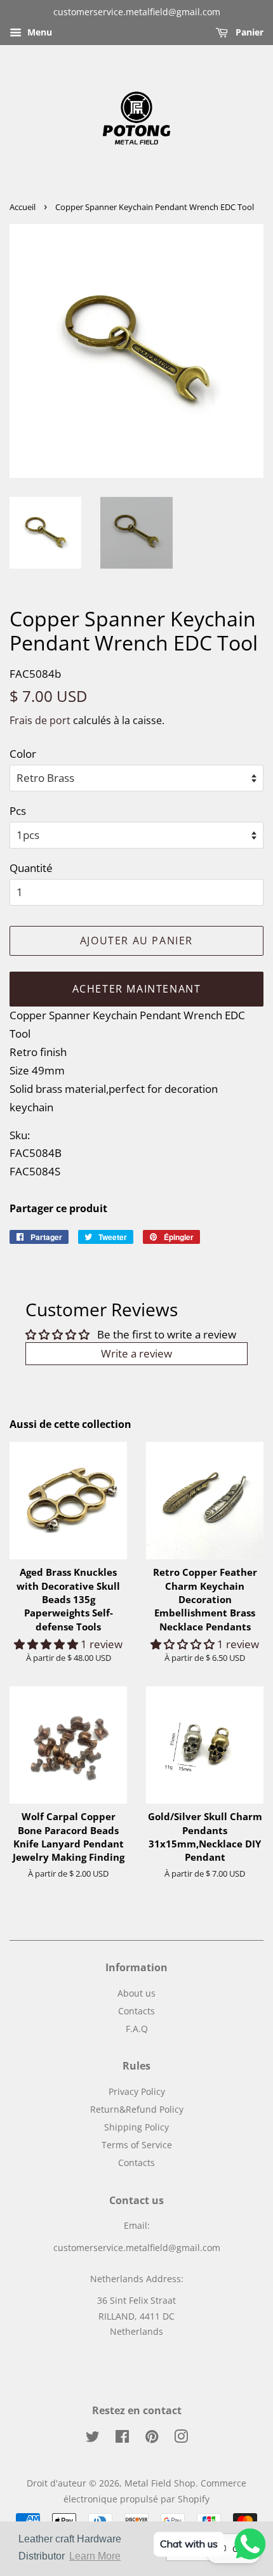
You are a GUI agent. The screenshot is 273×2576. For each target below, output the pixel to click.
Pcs (18, 811)
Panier (248, 32)
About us (136, 1993)
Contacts (136, 2011)
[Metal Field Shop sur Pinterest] (152, 2439)
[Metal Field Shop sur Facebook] (122, 2439)
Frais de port (40, 720)
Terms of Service (137, 2145)
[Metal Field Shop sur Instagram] (181, 2439)
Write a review (136, 1353)
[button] (47, 1644)
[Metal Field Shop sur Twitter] (93, 2439)
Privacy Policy (137, 2091)
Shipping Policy (136, 2127)
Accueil (23, 207)
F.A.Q (137, 2029)
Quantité (31, 868)
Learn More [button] (95, 2556)
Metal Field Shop (160, 2483)
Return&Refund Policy (137, 2109)
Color (23, 754)
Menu (38, 32)
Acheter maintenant (137, 989)
